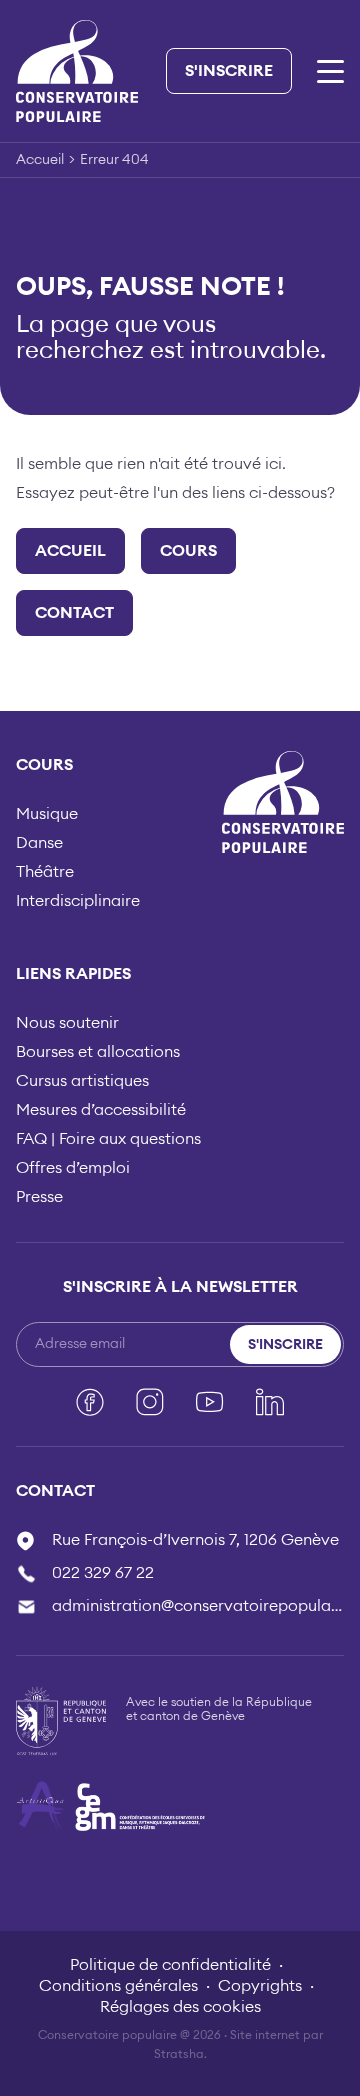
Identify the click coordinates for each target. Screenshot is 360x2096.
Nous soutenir (67, 1023)
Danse (39, 843)
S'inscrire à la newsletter (180, 1287)
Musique (47, 814)
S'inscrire (229, 71)
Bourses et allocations (98, 1052)
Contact (74, 613)
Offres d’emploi (73, 1168)
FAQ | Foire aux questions (108, 1139)
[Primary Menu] (330, 71)
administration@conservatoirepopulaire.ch (198, 1606)
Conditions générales (118, 1986)
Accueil (40, 160)
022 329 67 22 (103, 1573)
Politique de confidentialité (170, 1965)
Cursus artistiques (82, 1081)
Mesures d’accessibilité (101, 1110)
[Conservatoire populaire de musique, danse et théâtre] (77, 70)
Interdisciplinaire (78, 901)
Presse (39, 1197)
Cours (188, 551)
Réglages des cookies (180, 2007)
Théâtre (45, 872)
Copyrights (260, 1986)
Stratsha (179, 2054)
